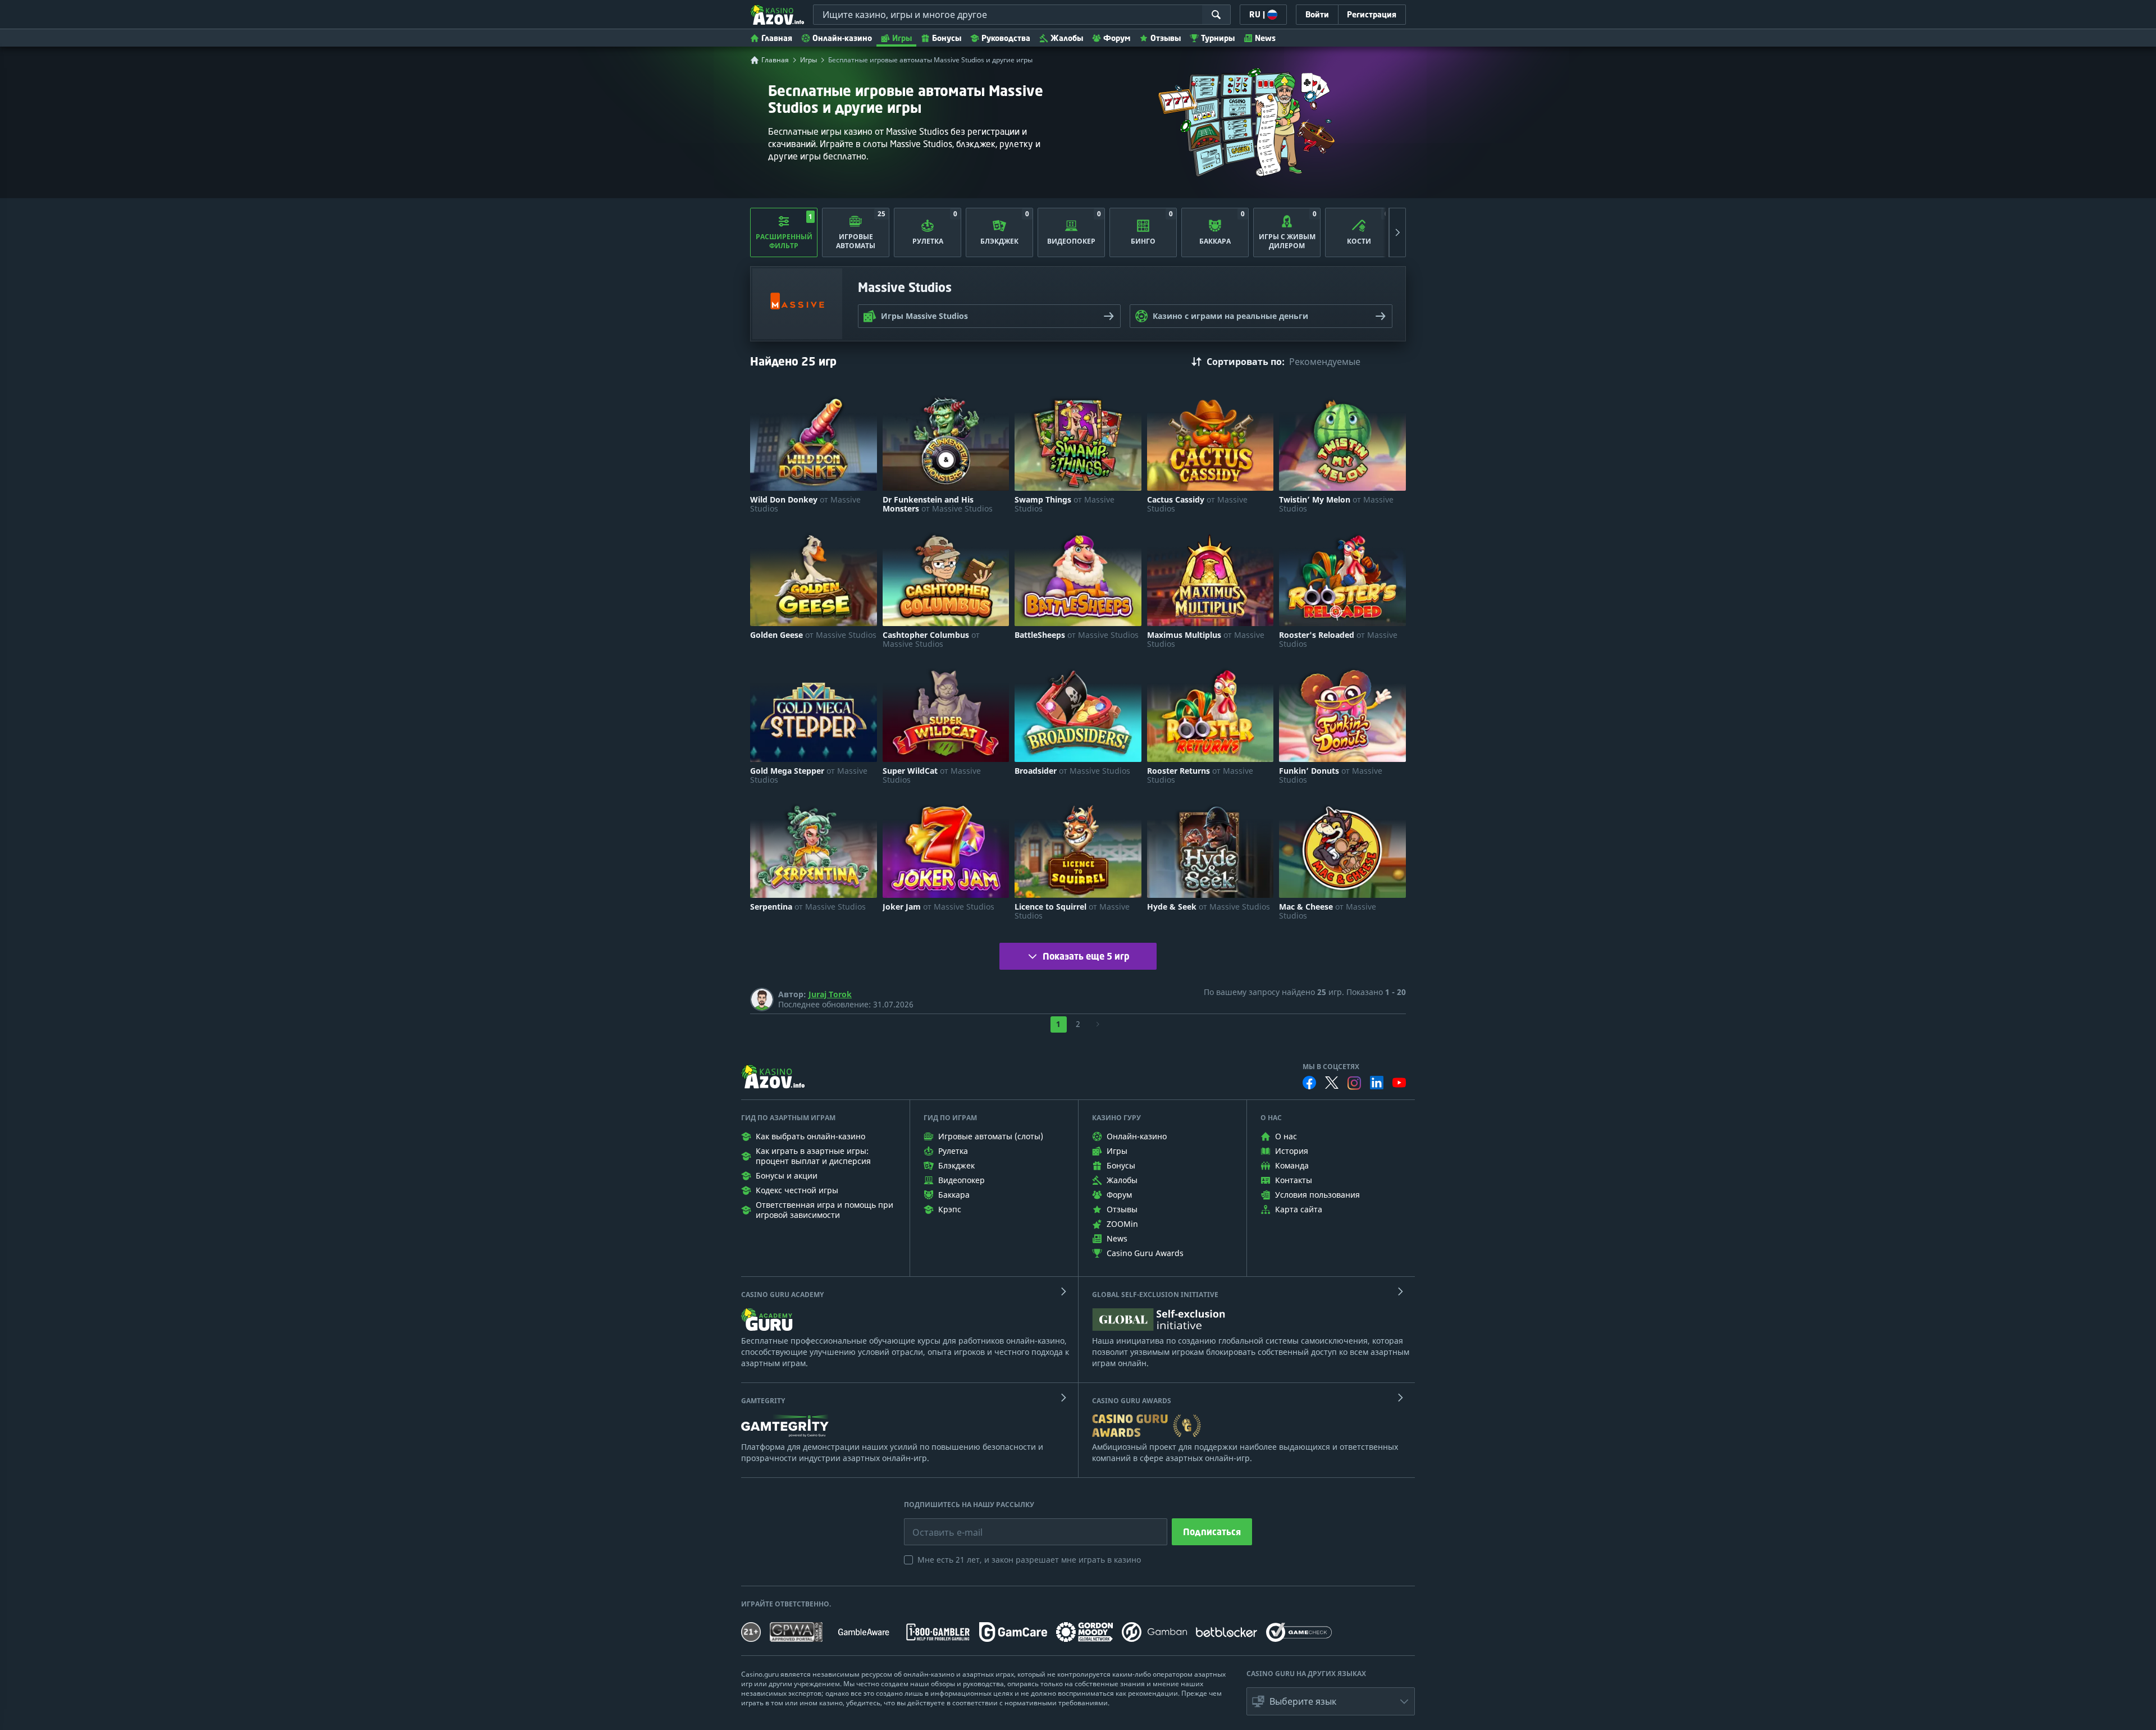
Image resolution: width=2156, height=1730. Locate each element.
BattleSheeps (1077, 635)
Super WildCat (932, 775)
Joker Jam (938, 907)
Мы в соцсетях (1331, 1067)
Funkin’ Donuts (1331, 775)
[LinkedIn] (1377, 1083)
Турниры (1218, 38)
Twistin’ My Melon (1336, 504)
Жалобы (1067, 38)
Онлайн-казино (842, 38)
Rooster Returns (1200, 775)
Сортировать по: (1246, 362)
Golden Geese (813, 635)
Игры (902, 38)
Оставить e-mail (938, 1524)
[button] (1331, 1701)
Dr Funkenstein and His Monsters (938, 504)
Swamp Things (1065, 504)
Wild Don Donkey (805, 504)
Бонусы (947, 38)
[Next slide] (1397, 232)
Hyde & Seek (1209, 907)
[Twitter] (1332, 1083)
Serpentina (808, 907)
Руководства (1006, 38)
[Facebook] (1309, 1083)
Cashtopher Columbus (931, 640)
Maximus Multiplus (1206, 640)
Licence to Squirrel (1072, 911)
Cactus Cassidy (1197, 504)
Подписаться (1212, 1532)
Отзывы (1166, 38)
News (1265, 38)
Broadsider (1072, 771)
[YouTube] (1399, 1083)
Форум (1117, 38)
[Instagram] (1354, 1083)
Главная (777, 38)
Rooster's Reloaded (1338, 640)
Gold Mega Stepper (809, 775)
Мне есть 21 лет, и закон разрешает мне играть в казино (1029, 1560)
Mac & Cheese (1328, 911)
